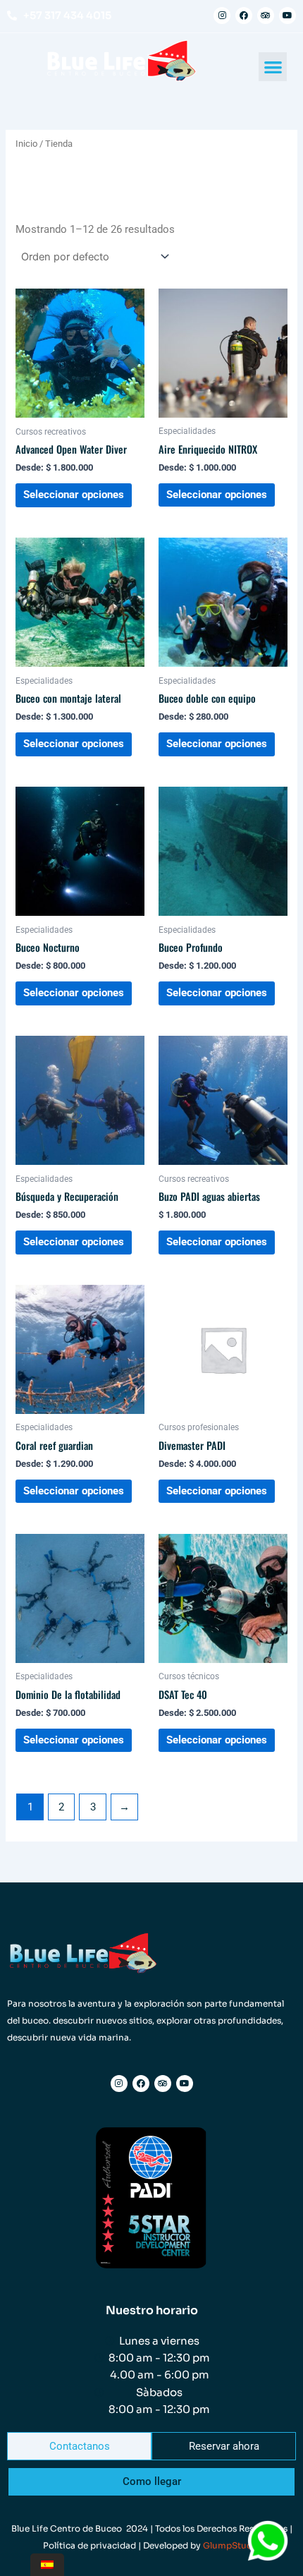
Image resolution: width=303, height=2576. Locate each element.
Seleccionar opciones (74, 495)
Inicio (26, 144)
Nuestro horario (152, 2310)
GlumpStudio (232, 2545)
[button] (273, 67)
